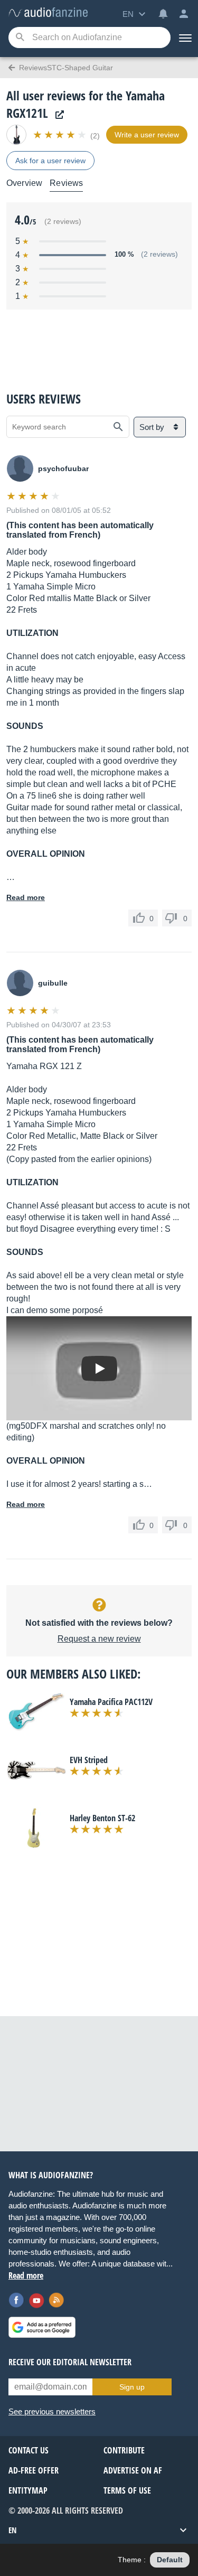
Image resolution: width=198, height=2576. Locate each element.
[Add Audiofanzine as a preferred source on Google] (42, 2327)
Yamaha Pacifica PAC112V (111, 1702)
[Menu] (184, 38)
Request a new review (99, 1639)
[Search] (20, 38)
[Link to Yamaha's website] (57, 115)
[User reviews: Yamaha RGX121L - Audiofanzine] (48, 13)
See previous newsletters (52, 2411)
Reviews (66, 183)
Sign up (132, 2387)
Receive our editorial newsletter (70, 2362)
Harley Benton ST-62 (102, 1818)
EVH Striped (89, 1760)
